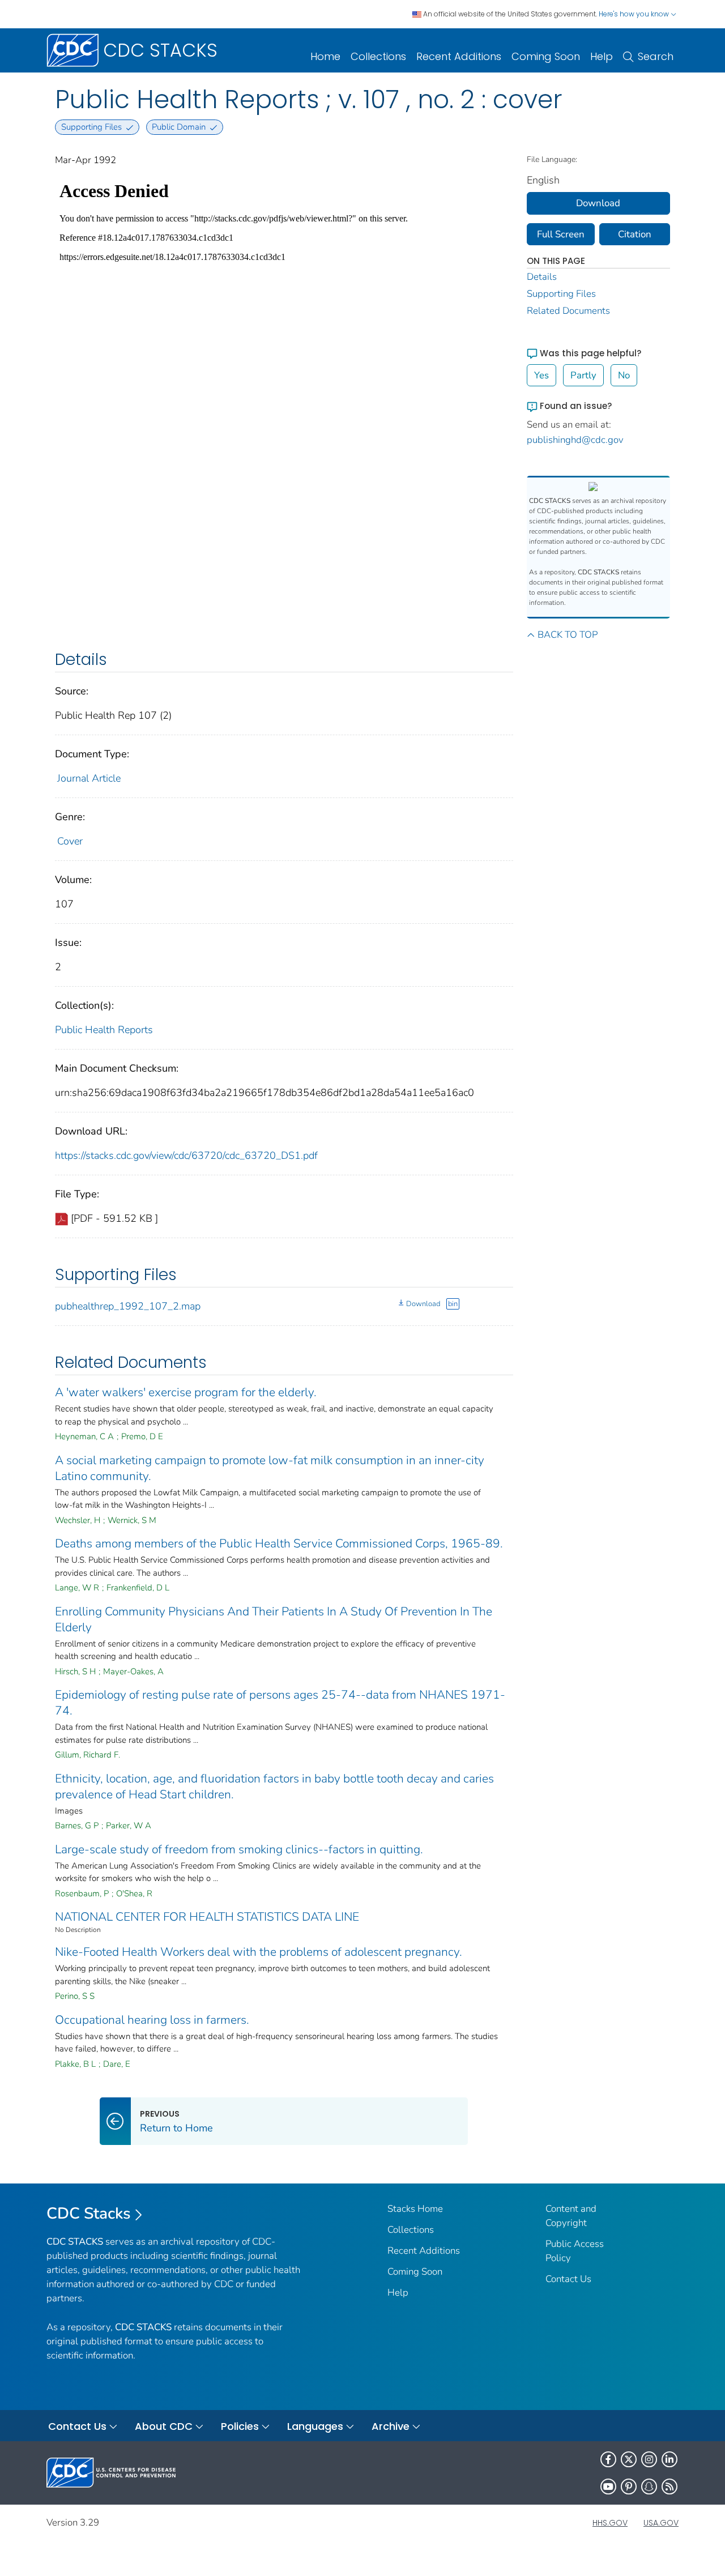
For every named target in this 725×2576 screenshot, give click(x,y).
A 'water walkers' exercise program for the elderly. (186, 1392)
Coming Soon (546, 56)
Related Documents (568, 311)
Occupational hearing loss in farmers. (152, 2020)
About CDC (164, 2426)
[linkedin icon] (669, 2459)
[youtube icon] (608, 2487)
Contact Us (568, 2279)
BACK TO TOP (568, 635)
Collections (378, 56)
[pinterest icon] (629, 2487)
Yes (541, 375)
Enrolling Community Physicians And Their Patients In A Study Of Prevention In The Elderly (274, 1619)
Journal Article (89, 778)
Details (542, 277)
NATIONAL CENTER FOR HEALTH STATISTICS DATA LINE (207, 1917)
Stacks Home (415, 2209)
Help (602, 56)
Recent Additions (459, 56)
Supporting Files (561, 294)
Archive (391, 2426)
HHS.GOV (610, 2523)
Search (656, 56)
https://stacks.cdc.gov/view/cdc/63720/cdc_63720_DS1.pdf (186, 1155)
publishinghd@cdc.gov (575, 440)
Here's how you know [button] (635, 14)
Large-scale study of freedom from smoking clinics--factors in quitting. (239, 1849)
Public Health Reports (104, 1030)
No (624, 375)
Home (325, 56)
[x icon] (629, 2459)
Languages (315, 2426)
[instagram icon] (649, 2459)
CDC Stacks (89, 2214)
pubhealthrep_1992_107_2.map (128, 1306)
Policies (240, 2426)
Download (423, 1304)
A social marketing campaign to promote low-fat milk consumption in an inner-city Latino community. (270, 1468)
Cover (70, 841)
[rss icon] (669, 2487)
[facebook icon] (608, 2459)
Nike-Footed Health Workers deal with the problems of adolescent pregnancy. (259, 1952)
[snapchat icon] (649, 2487)
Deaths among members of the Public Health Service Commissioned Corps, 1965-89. (279, 1543)
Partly (583, 375)
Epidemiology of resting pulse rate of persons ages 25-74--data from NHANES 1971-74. (280, 1703)
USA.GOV (661, 2523)
